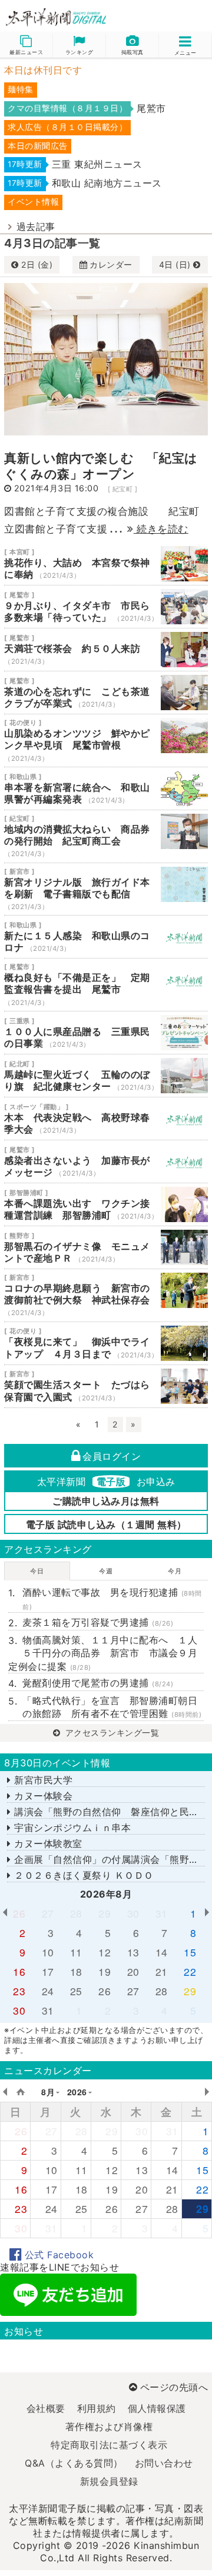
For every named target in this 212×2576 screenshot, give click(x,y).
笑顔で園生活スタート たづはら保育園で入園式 (106, 1386)
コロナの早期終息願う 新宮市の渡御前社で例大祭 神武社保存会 (106, 1295)
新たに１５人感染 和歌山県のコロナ (106, 937)
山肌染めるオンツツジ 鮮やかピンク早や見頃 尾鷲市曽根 (106, 740)
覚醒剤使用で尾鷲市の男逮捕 (98, 1683)
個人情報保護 (157, 2408)
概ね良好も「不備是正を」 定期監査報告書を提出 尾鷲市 (106, 985)
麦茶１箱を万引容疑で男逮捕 (98, 1622)
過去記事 (36, 227)
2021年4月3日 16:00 (57, 488)
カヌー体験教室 (47, 1843)
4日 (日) (176, 264)
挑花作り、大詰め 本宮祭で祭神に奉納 (106, 564)
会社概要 (46, 2408)
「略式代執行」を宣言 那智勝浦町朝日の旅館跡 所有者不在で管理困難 (112, 1707)
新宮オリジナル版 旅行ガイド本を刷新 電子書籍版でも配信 (106, 889)
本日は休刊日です (43, 70)
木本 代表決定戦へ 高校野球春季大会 (106, 1119)
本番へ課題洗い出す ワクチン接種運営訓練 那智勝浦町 (106, 1204)
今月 (175, 1571)
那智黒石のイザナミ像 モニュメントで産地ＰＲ (106, 1247)
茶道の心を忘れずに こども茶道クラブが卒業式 (106, 693)
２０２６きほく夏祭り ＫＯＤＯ (82, 1875)
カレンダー (111, 264)
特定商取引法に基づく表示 (109, 2445)
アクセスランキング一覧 (111, 1733)
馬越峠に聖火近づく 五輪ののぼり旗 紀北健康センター (106, 1076)
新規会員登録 (109, 2481)
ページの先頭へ (174, 2387)
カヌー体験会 (42, 1796)
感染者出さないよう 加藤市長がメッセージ (106, 1161)
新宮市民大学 (42, 1780)
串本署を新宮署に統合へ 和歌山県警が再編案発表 (106, 788)
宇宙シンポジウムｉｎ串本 (71, 1828)
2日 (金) (37, 264)
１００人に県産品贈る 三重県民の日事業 (106, 1033)
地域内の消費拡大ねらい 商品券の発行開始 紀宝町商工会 (106, 836)
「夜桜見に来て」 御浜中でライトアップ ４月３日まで (106, 1343)
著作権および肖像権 (109, 2427)
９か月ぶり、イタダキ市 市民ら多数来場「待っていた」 (106, 607)
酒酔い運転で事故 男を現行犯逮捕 (112, 1598)
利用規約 (97, 2408)
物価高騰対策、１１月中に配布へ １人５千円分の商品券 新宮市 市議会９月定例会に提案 (103, 1653)
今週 (106, 1571)
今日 (37, 1571)
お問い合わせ (164, 2463)
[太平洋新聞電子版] (53, 18)
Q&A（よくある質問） (74, 2463)
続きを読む (161, 529)
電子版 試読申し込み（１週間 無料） (106, 1525)
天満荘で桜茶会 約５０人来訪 (106, 650)
